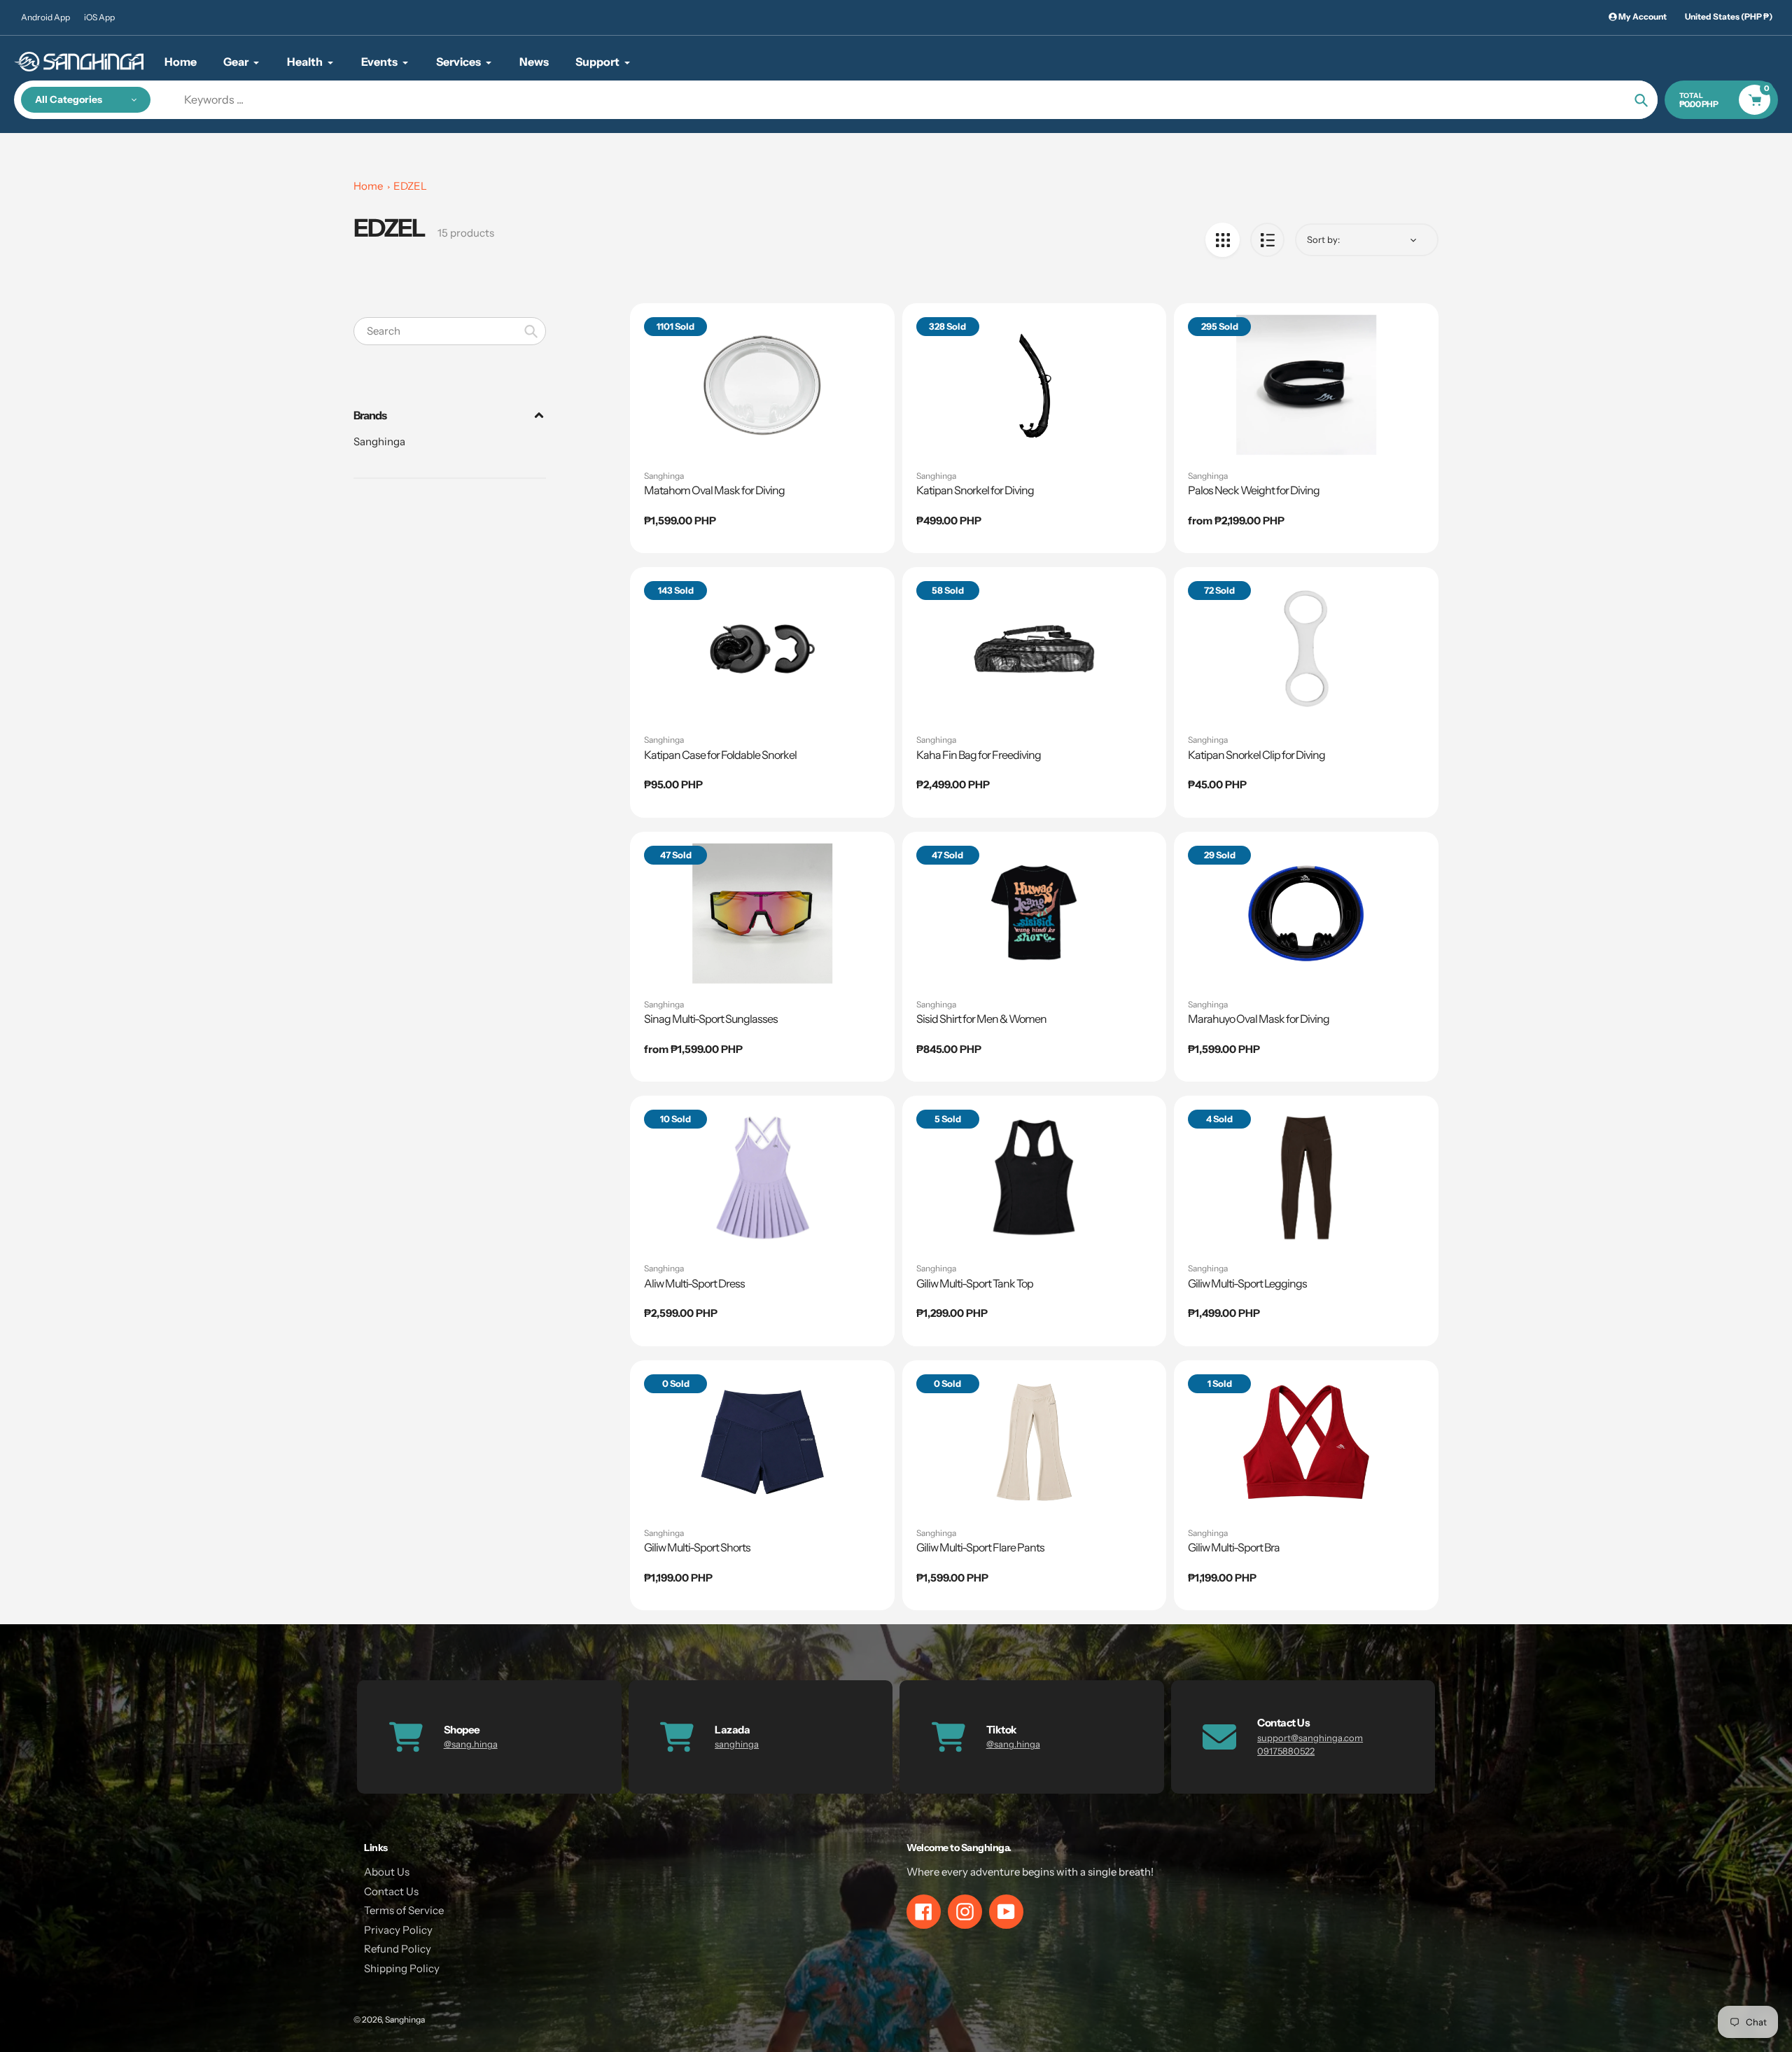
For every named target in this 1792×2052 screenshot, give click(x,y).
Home (368, 186)
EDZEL (410, 186)
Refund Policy (398, 1949)
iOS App (99, 17)
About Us (387, 1872)
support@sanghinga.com (1310, 1738)
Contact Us (391, 1891)
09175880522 (1286, 1751)
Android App (45, 17)
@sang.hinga (471, 1744)
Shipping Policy (402, 1968)
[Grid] (1223, 240)
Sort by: (1323, 239)
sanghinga (737, 1744)
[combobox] (450, 331)
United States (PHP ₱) (1729, 16)
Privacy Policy (398, 1930)
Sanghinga (379, 441)
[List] (1267, 240)
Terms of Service (404, 1910)
